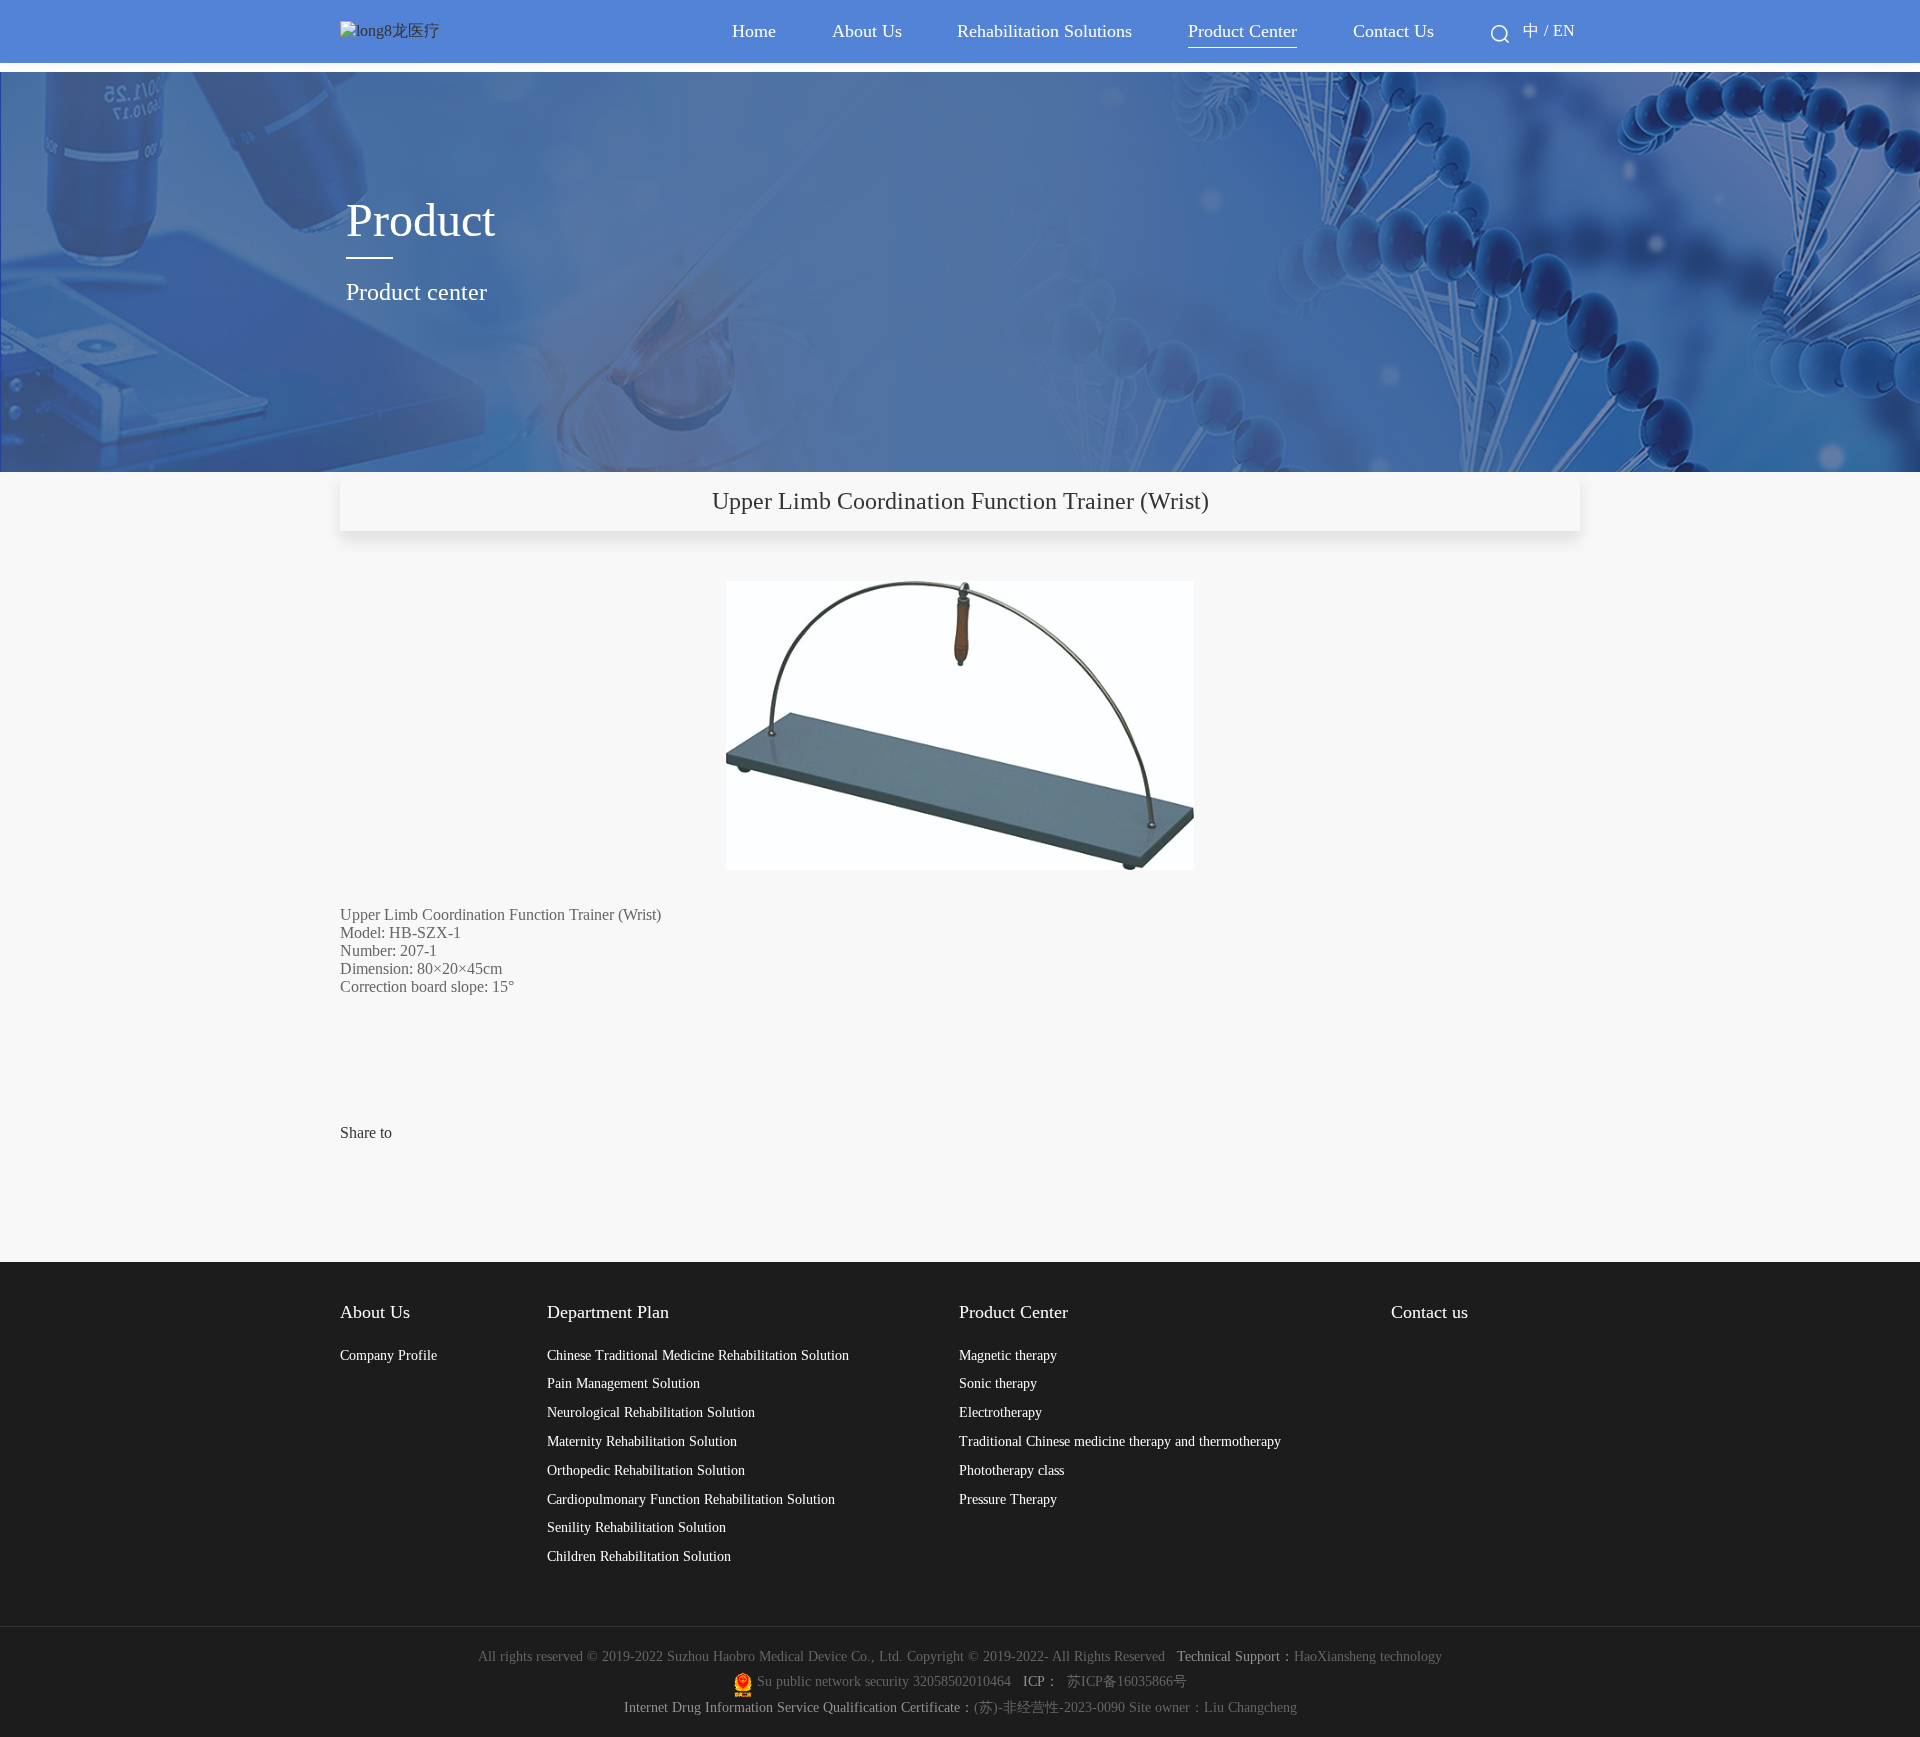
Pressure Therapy (1008, 1499)
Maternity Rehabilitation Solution (642, 1441)
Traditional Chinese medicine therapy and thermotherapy (1120, 1441)
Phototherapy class (1011, 1470)
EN (1564, 30)
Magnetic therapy (1008, 1355)
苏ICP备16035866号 (1127, 1681)
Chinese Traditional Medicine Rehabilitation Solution (698, 1355)
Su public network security (833, 1681)
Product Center (1242, 31)
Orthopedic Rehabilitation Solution (646, 1470)
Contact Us (1393, 31)
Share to (366, 1132)
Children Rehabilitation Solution (639, 1556)
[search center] (1500, 34)
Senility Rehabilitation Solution (636, 1527)
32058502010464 (966, 1681)
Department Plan (608, 1312)
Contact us (1429, 1312)
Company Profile (388, 1355)
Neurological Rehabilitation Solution (651, 1412)
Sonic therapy (998, 1383)
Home (754, 31)
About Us (867, 31)
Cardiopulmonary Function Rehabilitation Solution (691, 1499)
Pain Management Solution (623, 1383)
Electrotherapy (1000, 1412)
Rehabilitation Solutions (1044, 31)
